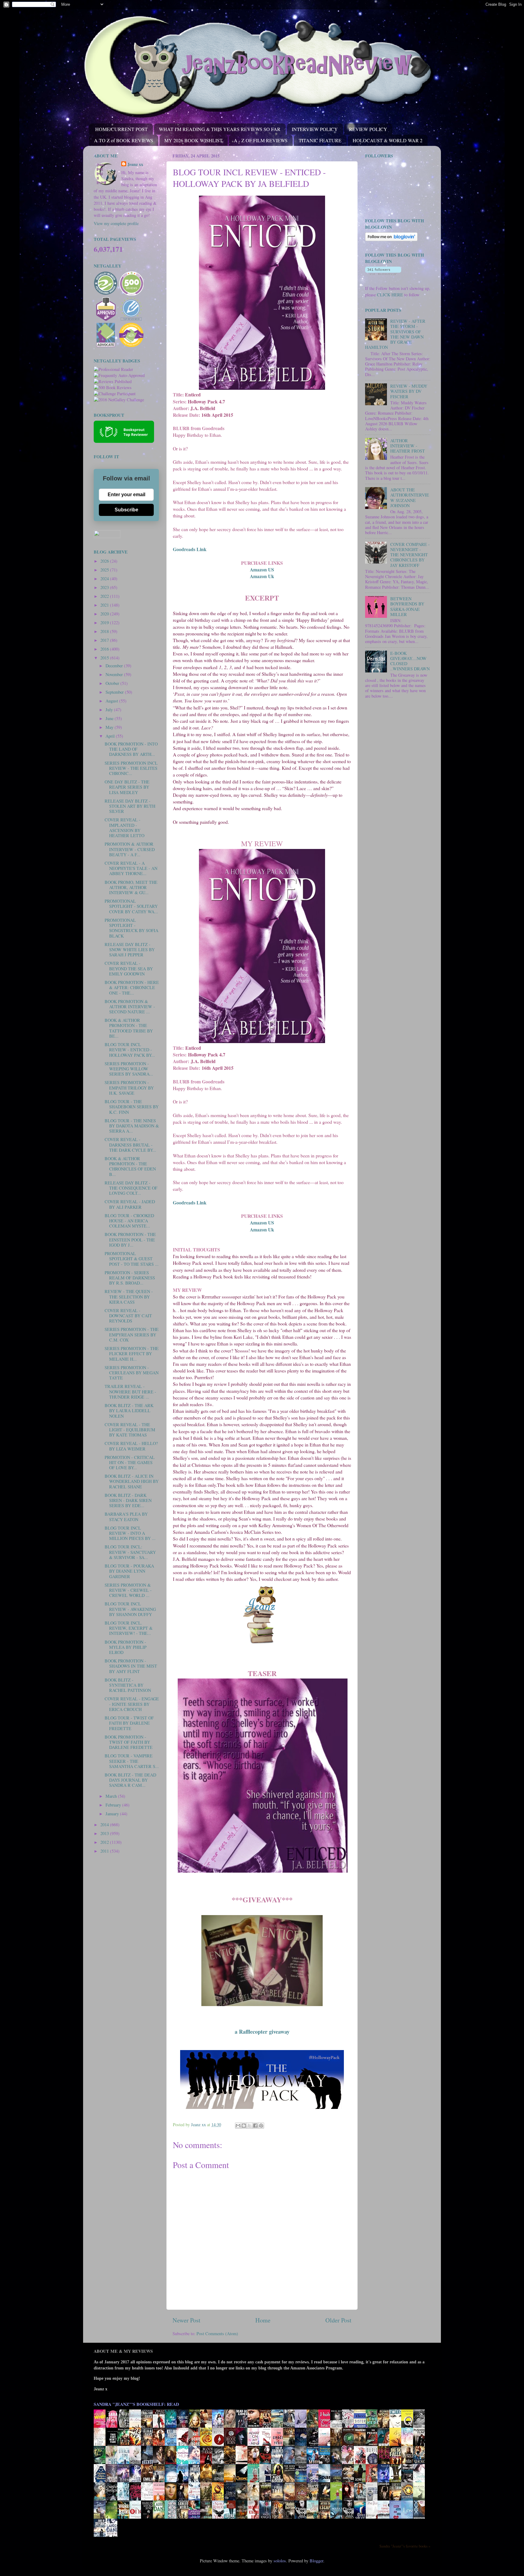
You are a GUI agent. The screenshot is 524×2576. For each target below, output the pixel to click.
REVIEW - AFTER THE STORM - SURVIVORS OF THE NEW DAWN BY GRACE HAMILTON (395, 334)
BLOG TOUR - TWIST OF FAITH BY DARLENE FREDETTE (129, 1723)
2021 (105, 605)
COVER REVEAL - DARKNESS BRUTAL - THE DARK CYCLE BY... (130, 1145)
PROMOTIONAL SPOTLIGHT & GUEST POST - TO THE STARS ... (132, 1259)
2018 (105, 631)
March (112, 1796)
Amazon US (262, 569)
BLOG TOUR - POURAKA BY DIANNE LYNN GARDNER (129, 1571)
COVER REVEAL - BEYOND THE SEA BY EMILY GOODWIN (129, 968)
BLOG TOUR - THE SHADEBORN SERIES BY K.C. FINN (132, 1107)
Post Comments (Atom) (217, 2334)
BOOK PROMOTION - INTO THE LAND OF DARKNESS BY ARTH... (131, 749)
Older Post (338, 2320)
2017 (105, 640)
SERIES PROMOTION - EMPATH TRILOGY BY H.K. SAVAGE (129, 1088)
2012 (105, 1842)
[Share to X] (250, 2126)
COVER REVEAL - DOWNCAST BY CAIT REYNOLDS (128, 1316)
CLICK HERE (390, 295)
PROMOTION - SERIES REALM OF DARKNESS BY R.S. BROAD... (130, 1278)
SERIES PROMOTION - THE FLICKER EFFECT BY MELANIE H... (132, 1354)
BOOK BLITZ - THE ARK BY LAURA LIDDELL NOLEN (129, 1411)
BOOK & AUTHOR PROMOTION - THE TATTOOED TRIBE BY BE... (129, 1028)
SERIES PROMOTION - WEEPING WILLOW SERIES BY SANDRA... (129, 1069)
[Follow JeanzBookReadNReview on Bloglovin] (391, 239)
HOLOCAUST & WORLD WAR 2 (388, 140)
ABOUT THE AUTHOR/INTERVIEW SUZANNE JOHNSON (410, 498)
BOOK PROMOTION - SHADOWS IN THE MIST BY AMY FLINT (131, 1666)
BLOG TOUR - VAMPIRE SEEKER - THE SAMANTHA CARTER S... (132, 1761)
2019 (105, 623)
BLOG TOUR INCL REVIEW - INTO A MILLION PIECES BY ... (130, 1533)
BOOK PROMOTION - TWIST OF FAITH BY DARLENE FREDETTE (129, 1742)
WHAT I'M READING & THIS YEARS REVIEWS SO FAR (220, 129)
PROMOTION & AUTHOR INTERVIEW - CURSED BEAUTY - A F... (130, 849)
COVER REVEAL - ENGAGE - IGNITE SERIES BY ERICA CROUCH (132, 1704)
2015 (105, 658)
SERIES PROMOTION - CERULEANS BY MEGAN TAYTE (132, 1373)
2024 (105, 579)
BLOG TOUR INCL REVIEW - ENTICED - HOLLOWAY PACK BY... (130, 1050)
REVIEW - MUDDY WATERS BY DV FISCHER (409, 391)
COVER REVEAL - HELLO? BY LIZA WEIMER (131, 1446)
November (115, 674)
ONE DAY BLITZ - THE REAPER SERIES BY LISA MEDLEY (127, 787)
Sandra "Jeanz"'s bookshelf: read (136, 2404)
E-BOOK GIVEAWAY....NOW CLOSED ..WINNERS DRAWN (410, 661)
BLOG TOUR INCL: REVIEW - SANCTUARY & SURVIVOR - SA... (130, 1552)
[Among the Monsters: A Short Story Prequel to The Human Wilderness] (421, 2500)
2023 (105, 587)
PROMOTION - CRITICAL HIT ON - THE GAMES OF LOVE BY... (130, 1463)
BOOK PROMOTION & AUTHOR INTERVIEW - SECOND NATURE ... (130, 1007)
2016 (105, 649)
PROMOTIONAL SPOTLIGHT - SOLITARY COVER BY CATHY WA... (131, 906)
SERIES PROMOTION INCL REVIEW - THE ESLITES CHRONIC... (131, 768)
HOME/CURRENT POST (121, 129)
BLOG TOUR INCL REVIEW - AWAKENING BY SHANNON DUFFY (130, 1609)
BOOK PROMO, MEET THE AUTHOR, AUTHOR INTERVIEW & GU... (131, 887)
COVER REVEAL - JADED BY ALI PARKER (130, 1204)
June (110, 718)
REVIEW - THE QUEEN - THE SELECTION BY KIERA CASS (129, 1297)
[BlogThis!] (244, 2126)
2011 (105, 1851)
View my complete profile (116, 223)
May (110, 727)
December (115, 666)
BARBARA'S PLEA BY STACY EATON (126, 1517)
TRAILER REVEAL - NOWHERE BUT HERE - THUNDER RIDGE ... (130, 1392)
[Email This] (238, 2126)
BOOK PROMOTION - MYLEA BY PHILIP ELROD (126, 1647)
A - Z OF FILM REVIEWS (261, 140)
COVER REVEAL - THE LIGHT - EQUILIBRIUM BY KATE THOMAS (130, 1430)
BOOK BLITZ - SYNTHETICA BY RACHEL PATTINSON (128, 1685)
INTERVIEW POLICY (315, 129)
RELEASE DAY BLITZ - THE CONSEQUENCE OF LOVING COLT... (131, 1188)
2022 (105, 596)
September (115, 692)
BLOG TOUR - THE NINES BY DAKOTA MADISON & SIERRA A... (132, 1126)
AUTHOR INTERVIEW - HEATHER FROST (408, 446)
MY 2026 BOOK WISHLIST (193, 140)
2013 (105, 1833)
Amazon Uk (262, 576)
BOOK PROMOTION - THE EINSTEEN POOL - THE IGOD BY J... (130, 1240)
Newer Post (186, 2320)
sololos (280, 2561)
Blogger (316, 2561)
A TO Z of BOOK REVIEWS (124, 140)
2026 (105, 561)
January (113, 1814)
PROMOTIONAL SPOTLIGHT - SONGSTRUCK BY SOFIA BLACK (131, 928)
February (114, 1805)
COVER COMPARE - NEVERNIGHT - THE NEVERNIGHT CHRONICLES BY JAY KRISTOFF (410, 555)
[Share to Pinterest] (261, 2126)
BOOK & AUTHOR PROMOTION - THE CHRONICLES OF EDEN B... (130, 1166)
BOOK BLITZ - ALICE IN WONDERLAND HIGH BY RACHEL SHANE (132, 1481)
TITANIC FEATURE (320, 140)
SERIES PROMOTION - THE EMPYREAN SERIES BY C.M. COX (132, 1335)
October (113, 683)
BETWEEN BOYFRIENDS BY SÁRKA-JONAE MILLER (407, 606)
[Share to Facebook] (255, 2126)
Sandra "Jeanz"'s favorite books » (405, 2546)
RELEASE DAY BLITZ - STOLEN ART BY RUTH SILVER (130, 806)
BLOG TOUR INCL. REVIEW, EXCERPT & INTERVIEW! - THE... (129, 1628)
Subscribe (126, 510)
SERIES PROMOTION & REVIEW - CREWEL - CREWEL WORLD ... (128, 1590)
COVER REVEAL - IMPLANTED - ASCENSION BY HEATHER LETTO (124, 828)
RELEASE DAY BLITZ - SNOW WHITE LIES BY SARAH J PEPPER (130, 950)
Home (263, 2320)
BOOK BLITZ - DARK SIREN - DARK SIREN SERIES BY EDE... (128, 1500)
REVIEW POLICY (368, 129)
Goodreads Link (190, 549)
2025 (105, 570)
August (112, 701)
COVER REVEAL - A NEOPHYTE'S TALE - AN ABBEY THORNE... (131, 868)
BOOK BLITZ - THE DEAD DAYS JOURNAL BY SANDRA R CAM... (130, 1780)
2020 (105, 614)
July (110, 710)
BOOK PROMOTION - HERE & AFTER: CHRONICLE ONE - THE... (132, 988)
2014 (105, 1825)
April (111, 736)
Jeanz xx (135, 164)
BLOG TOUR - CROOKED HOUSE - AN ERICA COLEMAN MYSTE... (129, 1221)
